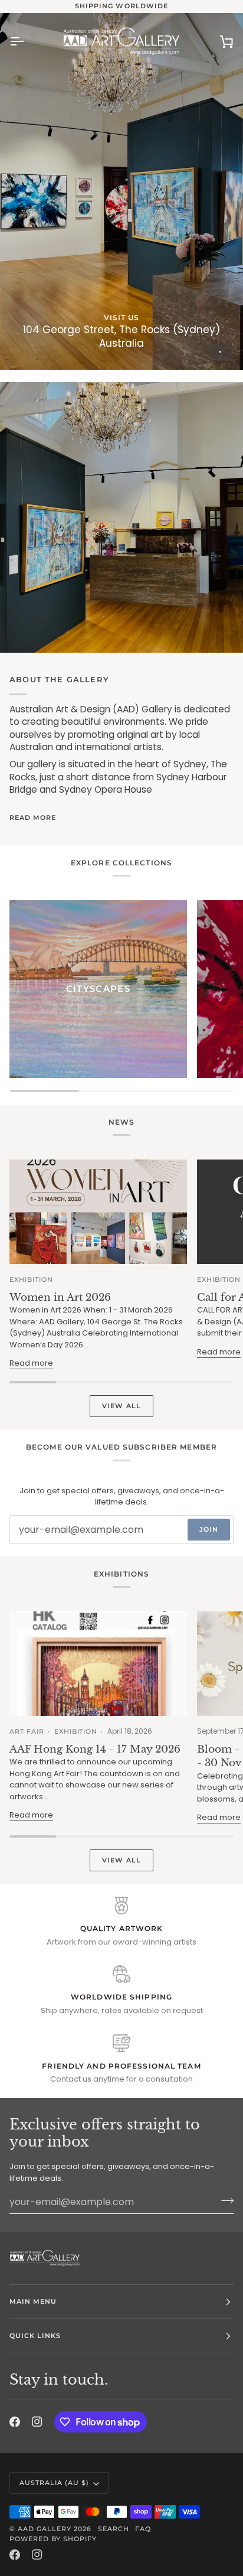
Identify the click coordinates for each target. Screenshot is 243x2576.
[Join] (224, 2200)
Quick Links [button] (35, 2336)
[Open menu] (27, 41)
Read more (33, 818)
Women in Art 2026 (60, 1297)
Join (209, 1529)
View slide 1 (220, 352)
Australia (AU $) (54, 2483)
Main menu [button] (33, 2301)
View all (121, 1406)
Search (114, 2529)
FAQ (143, 2529)
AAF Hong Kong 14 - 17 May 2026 (95, 1749)
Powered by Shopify (53, 2539)
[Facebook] (15, 2422)
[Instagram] (37, 2422)
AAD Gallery (45, 2529)
